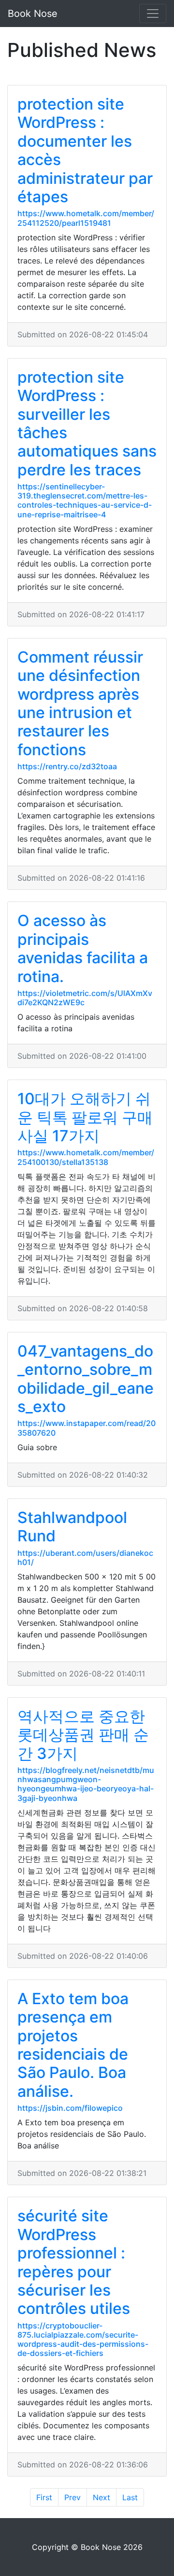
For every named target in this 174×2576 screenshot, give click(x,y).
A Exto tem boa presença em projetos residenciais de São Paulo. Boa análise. (73, 2045)
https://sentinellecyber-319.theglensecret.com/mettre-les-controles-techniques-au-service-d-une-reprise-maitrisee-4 (85, 500)
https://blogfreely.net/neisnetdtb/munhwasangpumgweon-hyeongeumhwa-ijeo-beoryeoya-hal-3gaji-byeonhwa (86, 1784)
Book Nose (33, 14)
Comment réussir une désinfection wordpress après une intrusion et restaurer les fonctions (80, 703)
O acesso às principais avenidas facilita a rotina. (83, 948)
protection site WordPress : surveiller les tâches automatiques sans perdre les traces (87, 423)
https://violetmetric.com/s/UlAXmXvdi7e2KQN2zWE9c (85, 998)
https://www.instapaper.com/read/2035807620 (87, 1428)
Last (130, 2497)
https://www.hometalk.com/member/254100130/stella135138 (86, 1157)
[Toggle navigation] (153, 14)
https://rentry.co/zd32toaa (67, 766)
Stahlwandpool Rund (72, 1527)
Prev (72, 2497)
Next (101, 2497)
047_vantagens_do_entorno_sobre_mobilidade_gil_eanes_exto (86, 1379)
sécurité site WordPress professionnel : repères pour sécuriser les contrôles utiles (74, 2262)
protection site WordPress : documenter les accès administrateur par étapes (85, 150)
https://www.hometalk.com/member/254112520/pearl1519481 (86, 218)
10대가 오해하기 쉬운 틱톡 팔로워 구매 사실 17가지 (85, 1117)
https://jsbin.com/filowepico (70, 2108)
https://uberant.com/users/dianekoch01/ (85, 1558)
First (44, 2497)
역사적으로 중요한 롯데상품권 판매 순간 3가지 (83, 1735)
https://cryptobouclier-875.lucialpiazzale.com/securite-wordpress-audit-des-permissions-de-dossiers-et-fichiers (83, 2340)
